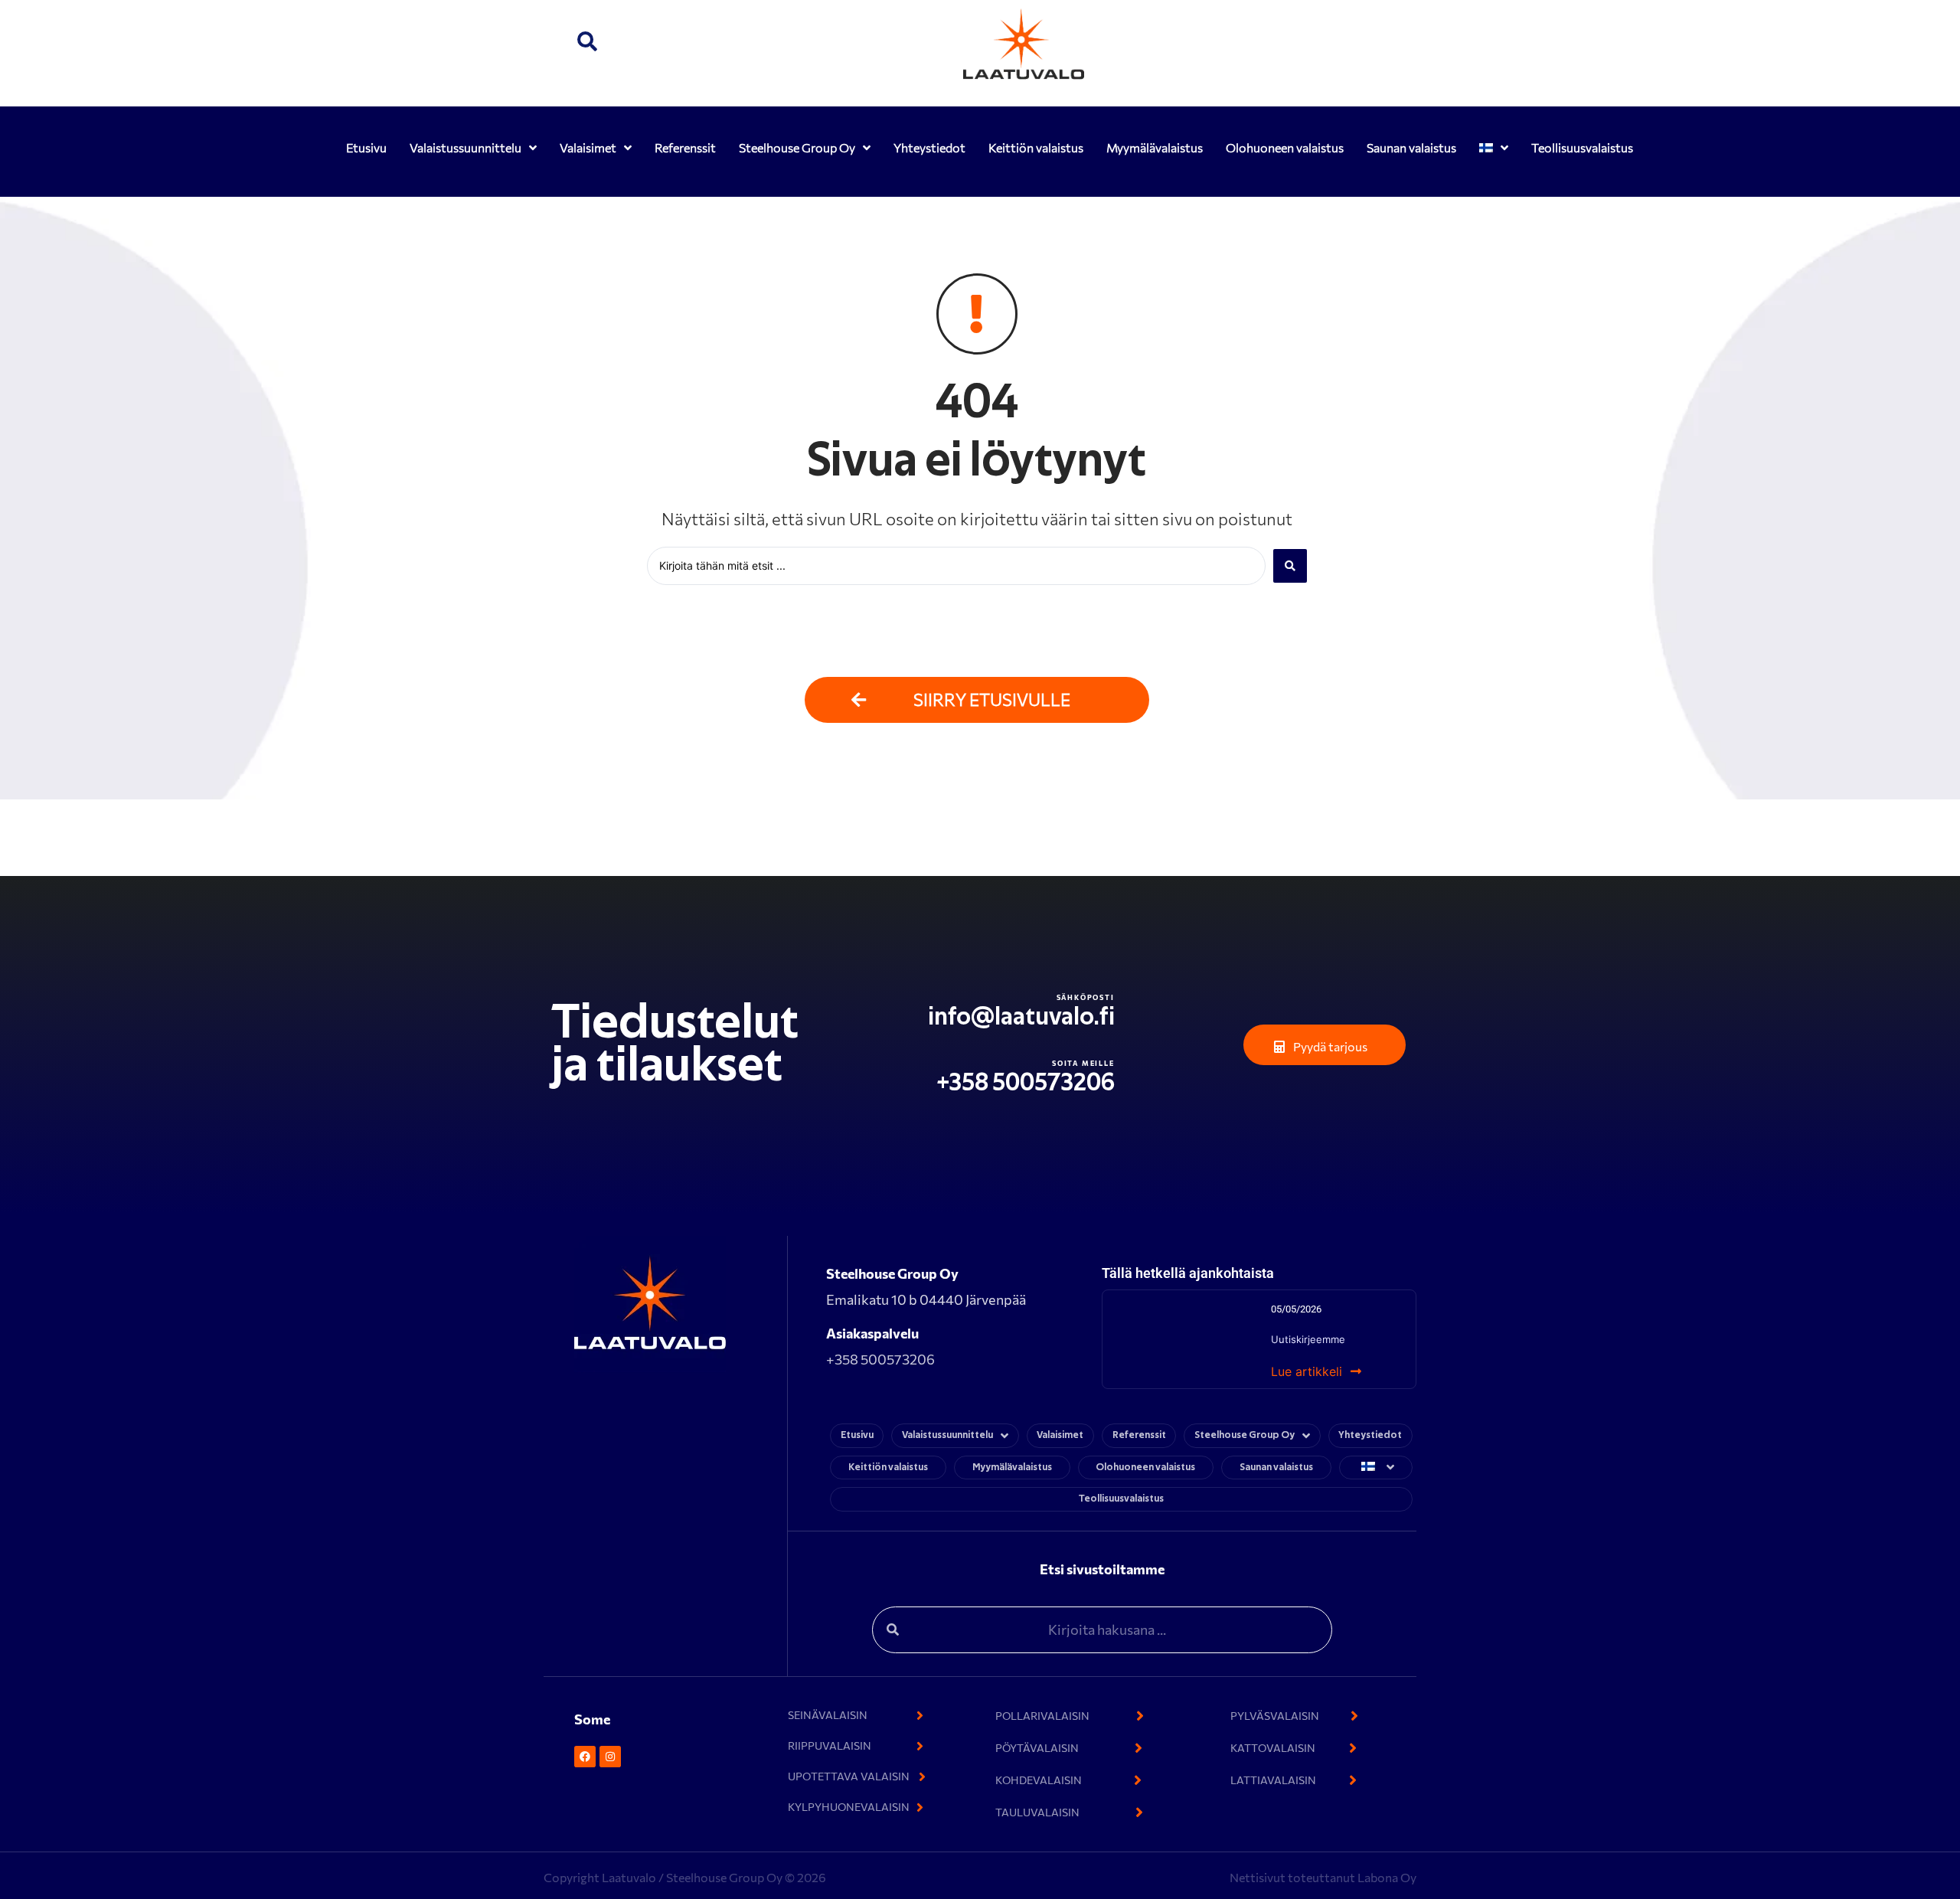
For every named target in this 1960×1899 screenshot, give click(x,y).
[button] (587, 44)
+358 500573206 (1026, 1083)
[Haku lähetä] (1290, 566)
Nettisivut (1259, 1877)
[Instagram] (610, 1757)
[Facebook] (585, 1757)
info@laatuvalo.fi (1021, 1017)
